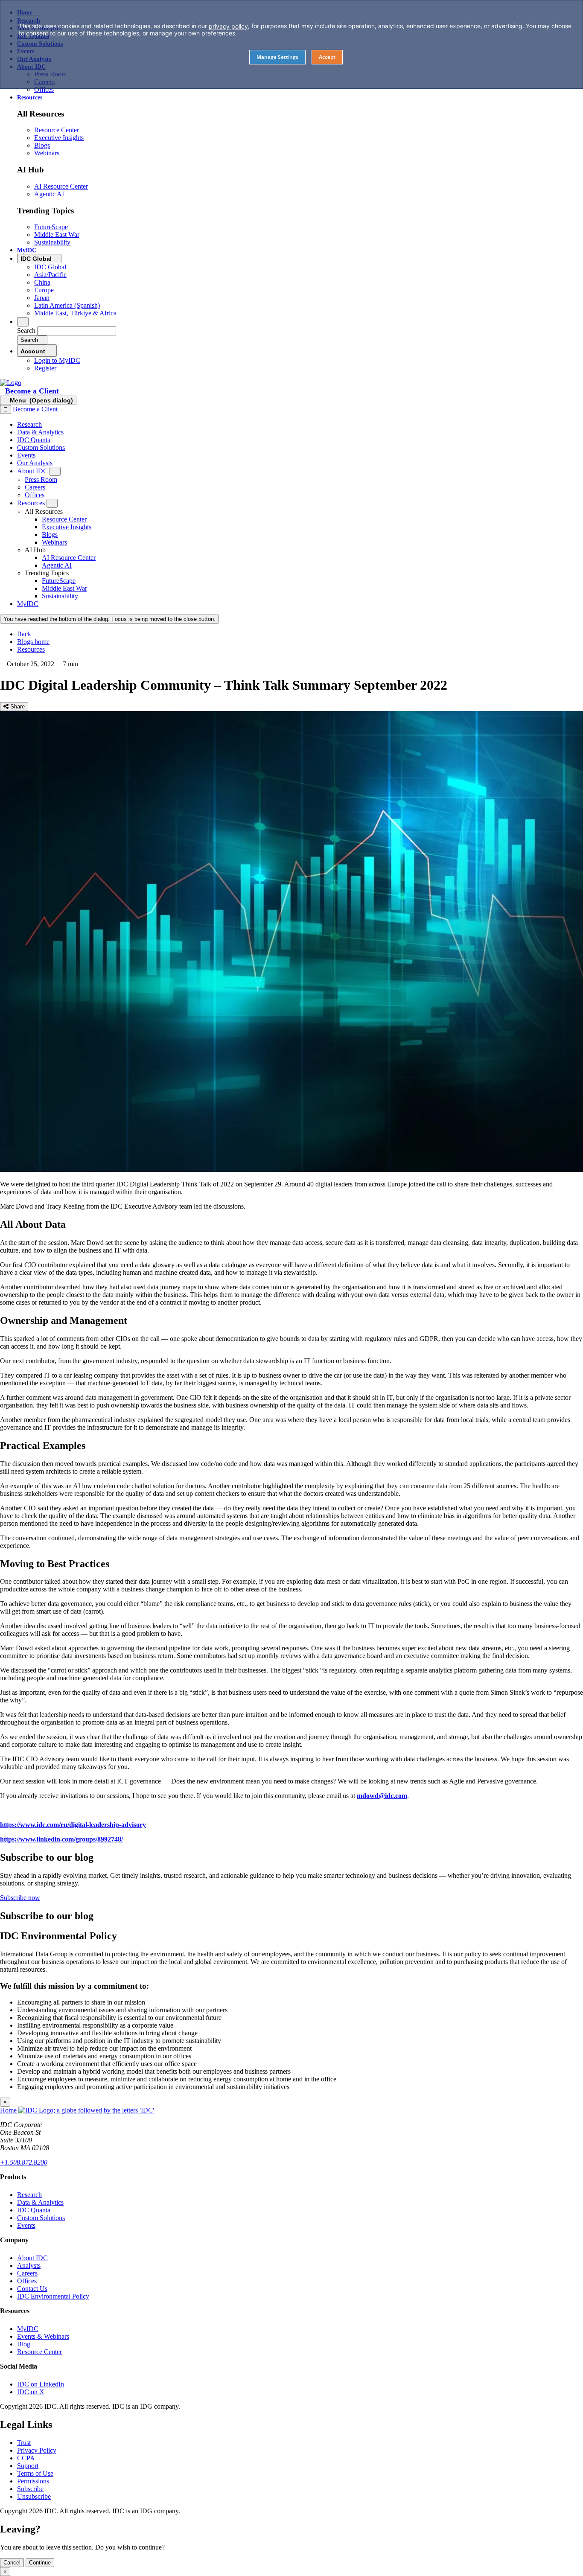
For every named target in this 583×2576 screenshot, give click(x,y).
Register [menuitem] (45, 368)
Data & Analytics (40, 2202)
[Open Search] (23, 322)
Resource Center (39, 2352)
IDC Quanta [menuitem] (34, 440)
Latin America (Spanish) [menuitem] (67, 305)
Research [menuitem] (29, 424)
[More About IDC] (55, 471)
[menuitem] (64, 519)
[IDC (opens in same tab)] (11, 383)
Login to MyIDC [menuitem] (57, 360)
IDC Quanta (34, 2210)
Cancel (12, 2563)
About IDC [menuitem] (33, 471)
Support (28, 2466)
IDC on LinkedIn (41, 2384)
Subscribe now (20, 1898)
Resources (31, 649)
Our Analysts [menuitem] (35, 463)
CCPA (26, 2458)
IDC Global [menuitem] (50, 267)
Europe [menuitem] (44, 290)
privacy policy (228, 26)
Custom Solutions (41, 2218)
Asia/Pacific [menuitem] (50, 275)
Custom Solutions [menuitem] (41, 447)
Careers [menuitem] (35, 487)
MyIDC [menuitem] (27, 250)
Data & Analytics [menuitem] (40, 432)
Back (24, 634)
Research (29, 2195)
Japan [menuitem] (42, 298)
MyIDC (28, 2329)
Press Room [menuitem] (41, 479)
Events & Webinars (43, 2336)
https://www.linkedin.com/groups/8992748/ (61, 1839)
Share (17, 707)
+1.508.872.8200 (24, 2162)
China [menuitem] (42, 282)
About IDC (32, 2258)
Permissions (33, 2481)
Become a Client (32, 391)
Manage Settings (277, 57)
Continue (40, 2563)
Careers (27, 2273)
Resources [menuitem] (30, 98)
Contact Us (32, 2289)
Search (26, 331)
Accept (327, 57)
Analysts (29, 2266)
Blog (24, 2344)
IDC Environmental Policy (53, 2296)
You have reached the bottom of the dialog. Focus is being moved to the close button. (109, 619)
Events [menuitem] (26, 455)
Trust (24, 2443)
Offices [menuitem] (44, 89)
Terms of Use (35, 2473)
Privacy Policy (37, 2450)
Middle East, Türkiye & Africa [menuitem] (75, 313)
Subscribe (30, 2489)
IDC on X (31, 2392)
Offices (27, 2281)
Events (26, 2225)
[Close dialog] (6, 409)
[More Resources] (52, 503)
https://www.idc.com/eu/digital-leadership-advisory (73, 1825)
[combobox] (77, 331)
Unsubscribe (34, 2496)
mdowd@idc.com (382, 1796)
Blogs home (33, 642)
